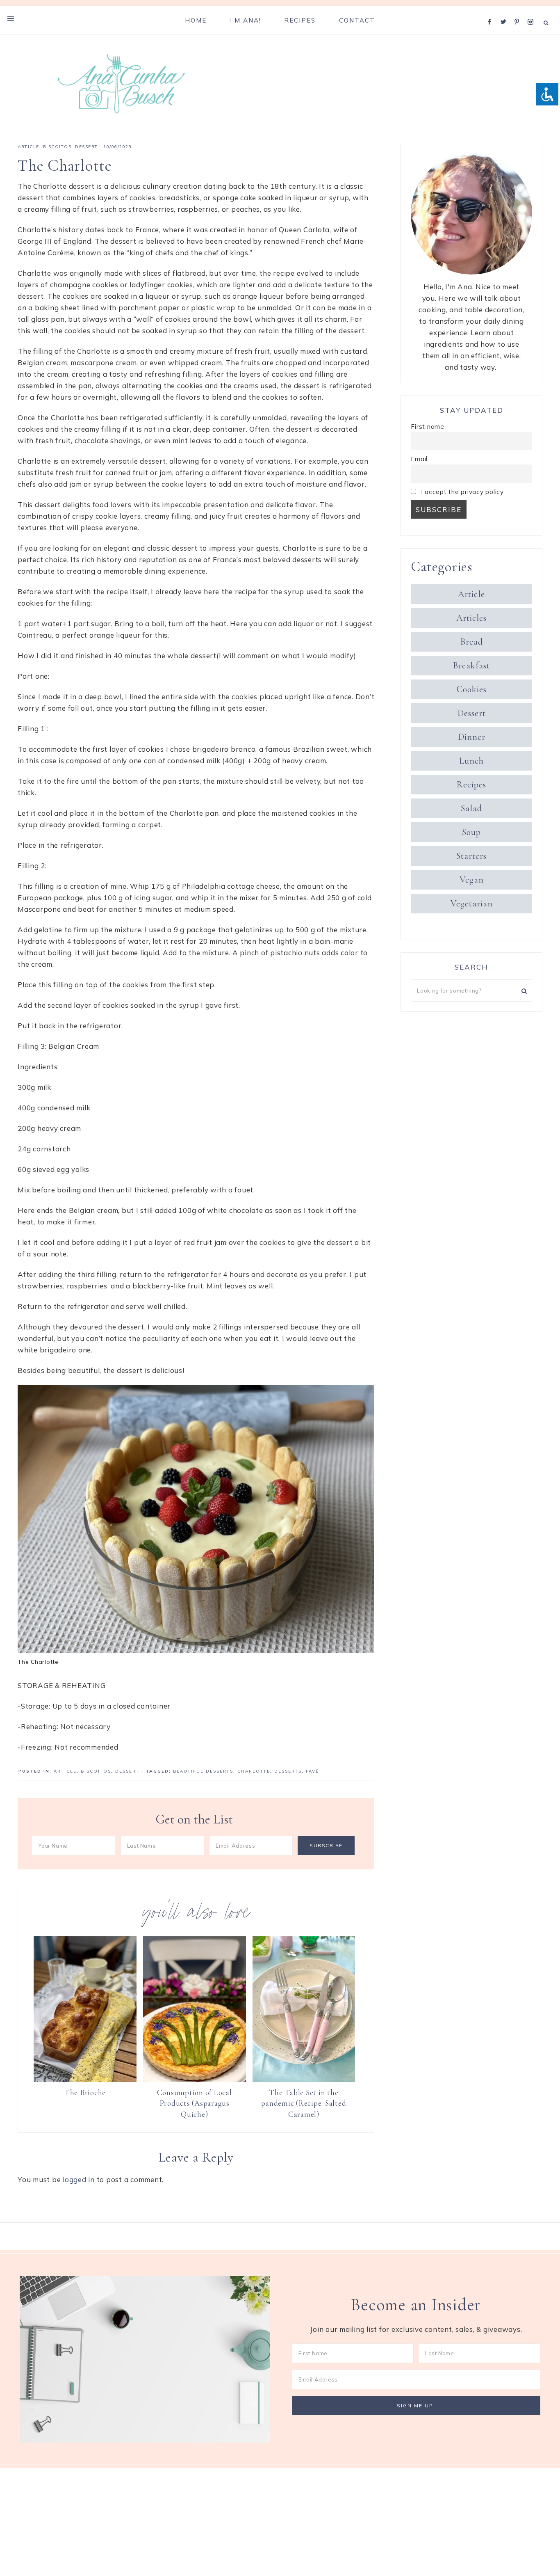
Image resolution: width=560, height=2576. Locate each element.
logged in (79, 2179)
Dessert (87, 147)
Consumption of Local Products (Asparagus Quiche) (195, 2103)
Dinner (472, 737)
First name (428, 427)
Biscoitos (57, 147)
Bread (472, 642)
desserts (288, 1771)
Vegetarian (472, 904)
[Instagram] (532, 11)
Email (419, 459)
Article (28, 147)
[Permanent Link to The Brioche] (85, 2079)
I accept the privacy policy (461, 492)
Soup (471, 832)
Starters (471, 856)
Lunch (471, 761)
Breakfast (471, 666)
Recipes (471, 785)
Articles (471, 618)
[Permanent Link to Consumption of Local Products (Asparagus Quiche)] (195, 2079)
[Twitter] (505, 11)
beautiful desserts (203, 1771)
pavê (312, 1771)
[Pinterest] (519, 11)
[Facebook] (492, 11)
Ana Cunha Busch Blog (121, 84)
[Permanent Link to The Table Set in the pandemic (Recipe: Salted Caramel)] (304, 2079)
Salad (471, 808)
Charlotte (254, 1771)
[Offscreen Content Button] (11, 18)
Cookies (472, 689)
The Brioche (85, 2092)
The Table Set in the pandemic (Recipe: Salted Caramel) (304, 2103)
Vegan (472, 880)
